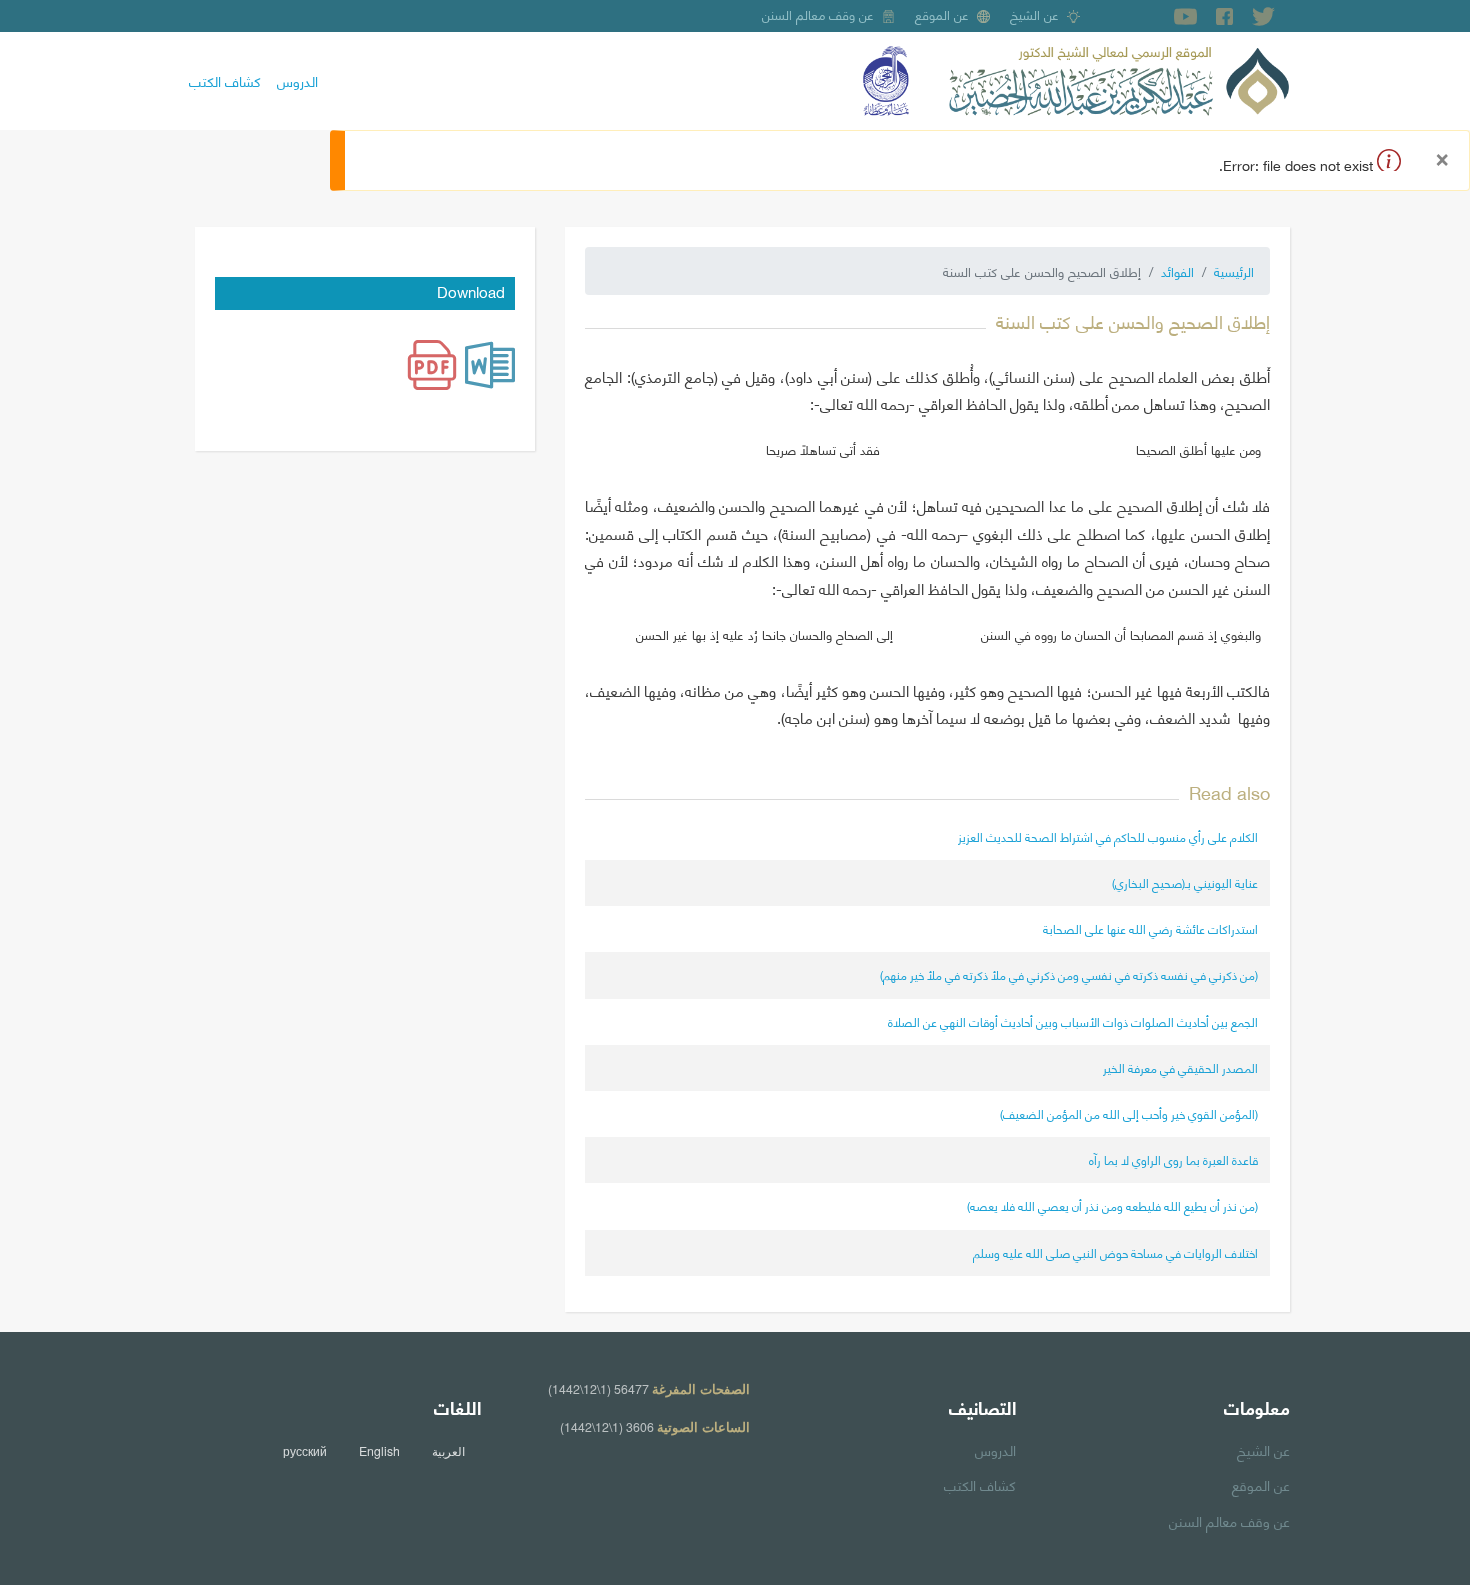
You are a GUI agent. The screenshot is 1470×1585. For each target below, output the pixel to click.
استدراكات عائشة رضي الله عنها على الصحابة (1150, 928)
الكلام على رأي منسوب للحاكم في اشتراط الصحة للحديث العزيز (1108, 836)
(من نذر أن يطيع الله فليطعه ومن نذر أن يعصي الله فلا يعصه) (1112, 1205)
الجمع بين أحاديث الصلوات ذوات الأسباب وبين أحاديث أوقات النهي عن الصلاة (1073, 1021)
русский (305, 1451)
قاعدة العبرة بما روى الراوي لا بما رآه (1173, 1159)
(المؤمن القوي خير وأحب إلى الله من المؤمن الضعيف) (1129, 1113)
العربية (448, 1451)
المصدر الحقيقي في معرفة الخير (1180, 1067)
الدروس (297, 80)
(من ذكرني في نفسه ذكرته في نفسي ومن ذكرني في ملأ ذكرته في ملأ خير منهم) (1069, 974)
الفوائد (1177, 271)
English (379, 1451)
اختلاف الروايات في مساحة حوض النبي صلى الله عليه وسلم (1115, 1252)
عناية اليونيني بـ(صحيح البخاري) (1185, 882)
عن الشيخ (1034, 14)
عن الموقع (942, 14)
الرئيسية (1234, 271)
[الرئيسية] (1119, 78)
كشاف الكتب (225, 80)
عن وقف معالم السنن (818, 14)
